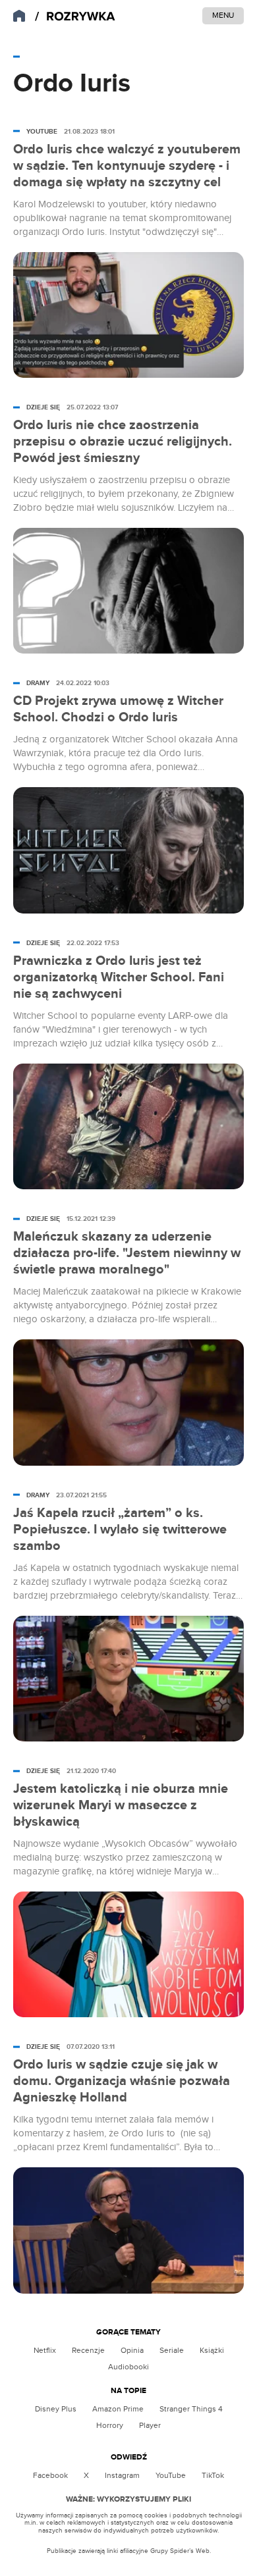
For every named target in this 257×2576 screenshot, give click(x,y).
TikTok (213, 2475)
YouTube (171, 2475)
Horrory (110, 2425)
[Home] (75, 17)
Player (150, 2425)
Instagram (122, 2475)
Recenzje (88, 2350)
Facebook (50, 2475)
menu (223, 15)
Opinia (132, 2350)
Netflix (45, 2350)
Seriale (172, 2350)
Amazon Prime (118, 2409)
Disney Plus (56, 2409)
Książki (212, 2350)
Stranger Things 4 (191, 2409)
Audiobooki (128, 2367)
